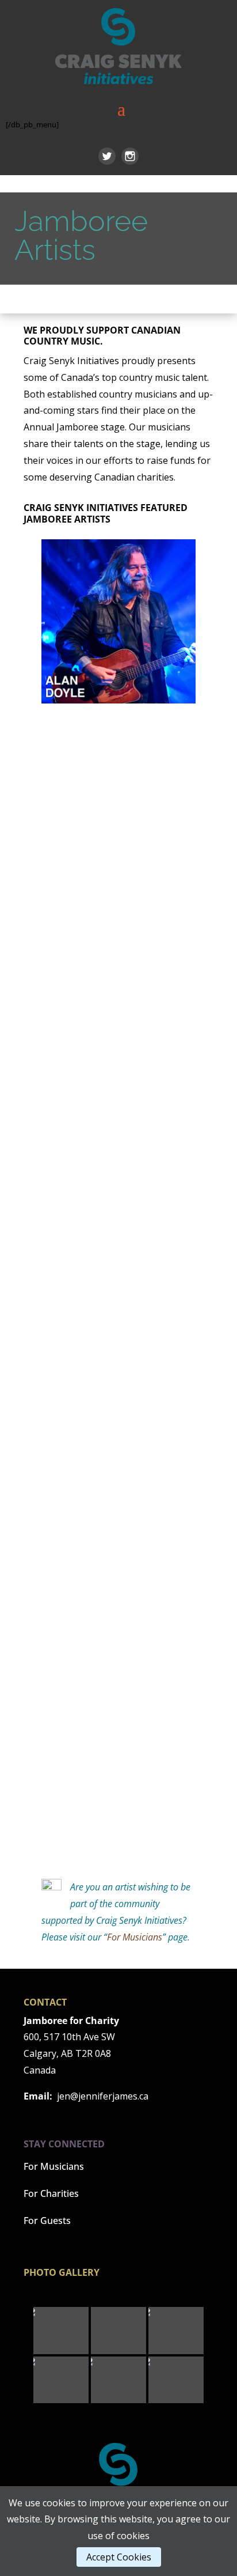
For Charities (51, 2193)
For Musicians (135, 1937)
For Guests (47, 2221)
